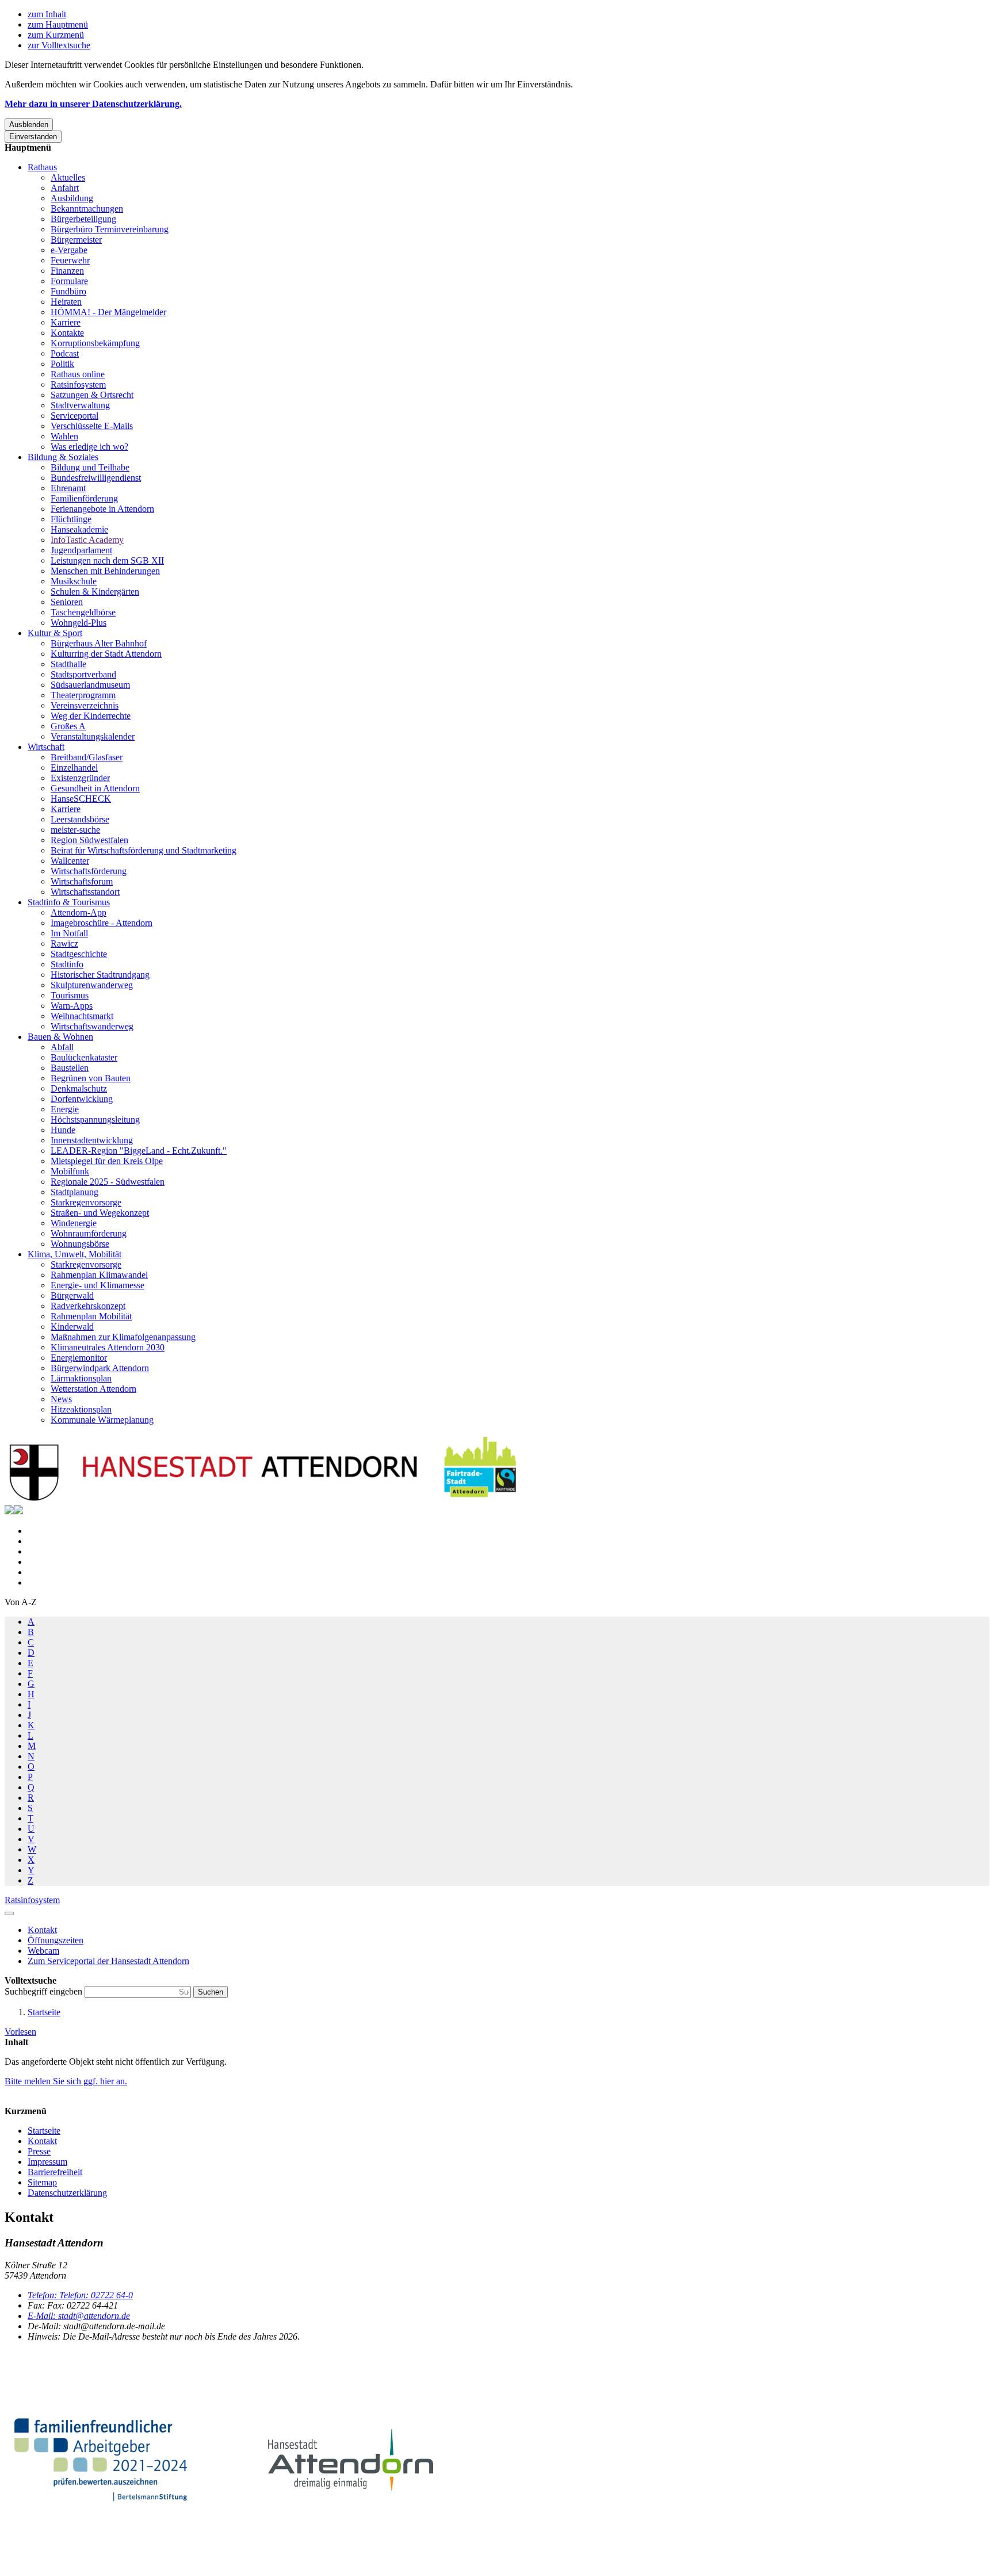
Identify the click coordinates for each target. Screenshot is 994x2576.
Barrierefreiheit (55, 2172)
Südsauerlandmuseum (90, 685)
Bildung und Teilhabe (90, 467)
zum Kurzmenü (56, 35)
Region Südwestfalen (89, 840)
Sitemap (42, 2182)
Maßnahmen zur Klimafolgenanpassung (123, 1337)
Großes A (68, 726)
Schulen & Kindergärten (95, 592)
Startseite (44, 2012)
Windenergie (74, 1223)
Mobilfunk (70, 1171)
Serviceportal (74, 416)
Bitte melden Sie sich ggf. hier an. (66, 2081)
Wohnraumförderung (89, 1233)
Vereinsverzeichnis (85, 705)
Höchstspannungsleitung (95, 1119)
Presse (39, 2151)
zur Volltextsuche (59, 45)
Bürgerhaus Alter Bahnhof (99, 643)
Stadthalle (68, 664)
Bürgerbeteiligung (83, 219)
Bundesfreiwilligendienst (96, 478)
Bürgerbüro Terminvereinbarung (110, 229)
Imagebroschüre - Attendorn (102, 923)
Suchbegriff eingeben (45, 1991)
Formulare (69, 281)
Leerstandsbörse (80, 819)
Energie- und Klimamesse (98, 1285)
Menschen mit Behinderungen (105, 571)
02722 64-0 (80, 2295)
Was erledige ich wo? (89, 447)
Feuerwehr (70, 260)
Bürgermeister (76, 240)
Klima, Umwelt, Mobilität (74, 1254)
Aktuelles (68, 177)
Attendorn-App (79, 912)
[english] (9, 1511)
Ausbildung (72, 198)
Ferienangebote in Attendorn (102, 509)
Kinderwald (72, 1327)
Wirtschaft (46, 747)
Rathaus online (78, 374)
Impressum (47, 2162)
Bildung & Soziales (63, 457)
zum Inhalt (47, 14)
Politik (62, 364)
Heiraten (66, 302)
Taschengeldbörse (83, 612)
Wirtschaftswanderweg (92, 1026)
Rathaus (42, 167)
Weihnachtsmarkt (82, 1016)
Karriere (66, 322)
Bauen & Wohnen (60, 1037)
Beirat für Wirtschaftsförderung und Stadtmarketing (144, 850)
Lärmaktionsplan (81, 1378)
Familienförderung (84, 498)
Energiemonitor (79, 1358)
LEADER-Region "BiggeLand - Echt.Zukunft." (139, 1151)
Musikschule (74, 581)
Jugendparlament (81, 550)
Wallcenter (70, 861)
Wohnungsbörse (80, 1244)
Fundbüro (68, 291)
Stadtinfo (67, 964)
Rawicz (64, 943)
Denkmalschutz (79, 1088)
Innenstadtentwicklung (92, 1140)
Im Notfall (69, 933)
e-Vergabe (69, 250)
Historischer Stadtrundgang (100, 975)
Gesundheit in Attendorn (95, 788)
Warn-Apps (72, 1006)
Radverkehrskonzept (88, 1306)
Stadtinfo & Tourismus (69, 902)
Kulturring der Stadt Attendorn (106, 654)
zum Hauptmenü (58, 24)
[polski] (18, 1511)
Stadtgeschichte (79, 954)
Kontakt (42, 2141)
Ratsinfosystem (78, 384)
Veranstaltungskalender (93, 736)
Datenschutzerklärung (67, 2193)
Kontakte (67, 333)
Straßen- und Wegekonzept (100, 1213)
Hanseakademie (79, 529)
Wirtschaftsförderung (89, 871)
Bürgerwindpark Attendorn (100, 1368)
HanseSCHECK (81, 799)
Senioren (67, 602)
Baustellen (70, 1068)
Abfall (62, 1047)
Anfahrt (65, 188)
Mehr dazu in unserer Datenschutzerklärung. (93, 104)
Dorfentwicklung (82, 1099)
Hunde (63, 1130)
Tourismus (70, 995)
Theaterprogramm (83, 695)
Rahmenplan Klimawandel (99, 1275)
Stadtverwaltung (80, 405)
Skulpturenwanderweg (92, 985)
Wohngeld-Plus (79, 623)
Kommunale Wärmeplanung (102, 1420)
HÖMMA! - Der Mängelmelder (108, 312)
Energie (65, 1109)
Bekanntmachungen (87, 208)
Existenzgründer (80, 778)
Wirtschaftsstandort (85, 892)
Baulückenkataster (84, 1057)
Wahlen (64, 436)
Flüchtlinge (71, 519)
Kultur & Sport (55, 633)
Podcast (65, 353)
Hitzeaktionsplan (81, 1409)
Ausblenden (29, 125)
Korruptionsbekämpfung (95, 343)
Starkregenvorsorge (86, 1202)
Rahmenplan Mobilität (91, 1316)
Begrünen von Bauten (91, 1078)
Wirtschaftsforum (82, 881)
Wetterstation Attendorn (93, 1389)
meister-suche (75, 830)
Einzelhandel (74, 768)
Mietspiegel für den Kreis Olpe (107, 1161)
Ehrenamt (68, 488)
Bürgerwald (72, 1295)
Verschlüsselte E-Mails (92, 426)
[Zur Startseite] (263, 1500)
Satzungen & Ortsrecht (92, 395)
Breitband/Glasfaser (87, 757)
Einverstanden (33, 137)
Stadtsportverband (83, 674)
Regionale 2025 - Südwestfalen (108, 1182)
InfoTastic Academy (87, 540)
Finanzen (67, 271)
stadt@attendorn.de (79, 2316)
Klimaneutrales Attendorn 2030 (108, 1347)
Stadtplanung (74, 1192)
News (61, 1399)
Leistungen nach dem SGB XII (107, 560)
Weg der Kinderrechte (91, 716)
